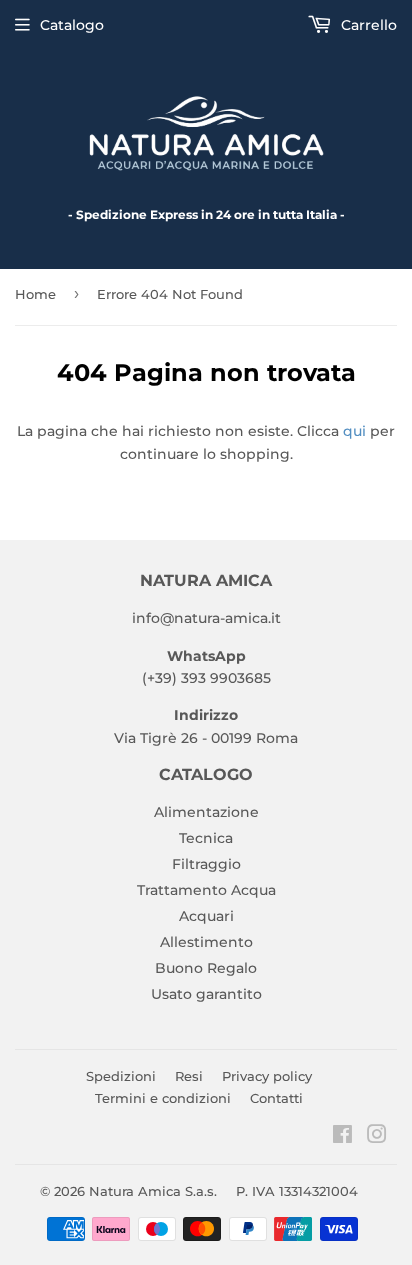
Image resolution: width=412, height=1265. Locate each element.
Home (35, 294)
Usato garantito (206, 994)
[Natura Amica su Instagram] (377, 1137)
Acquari (206, 916)
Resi (189, 1076)
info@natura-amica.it (206, 618)
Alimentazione (206, 812)
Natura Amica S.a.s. (153, 1191)
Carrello (367, 25)
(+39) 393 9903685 (206, 678)
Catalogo (72, 25)
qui (354, 431)
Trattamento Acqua (206, 890)
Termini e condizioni (163, 1098)
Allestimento (206, 942)
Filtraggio (206, 864)
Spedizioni (121, 1076)
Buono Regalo (206, 968)
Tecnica (206, 838)
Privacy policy (267, 1076)
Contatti (276, 1098)
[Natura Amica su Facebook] (342, 1137)
